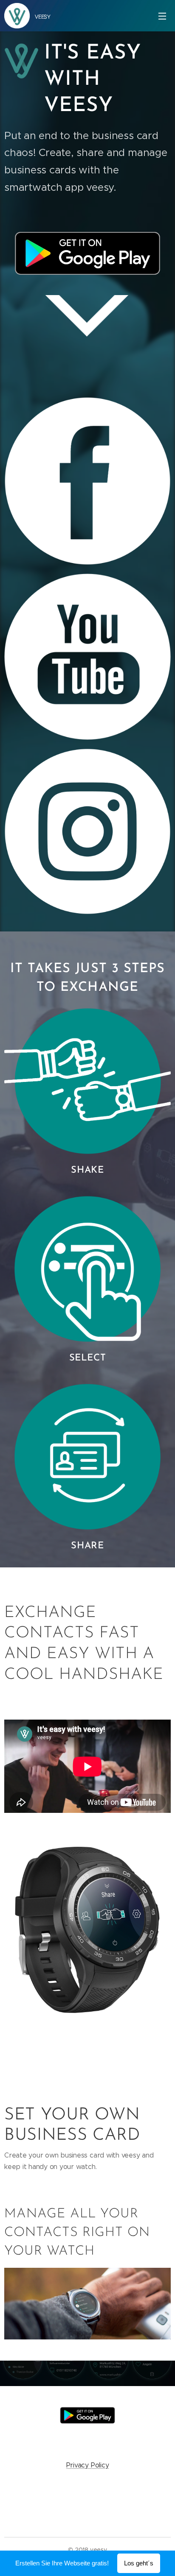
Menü (162, 16)
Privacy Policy (88, 2465)
